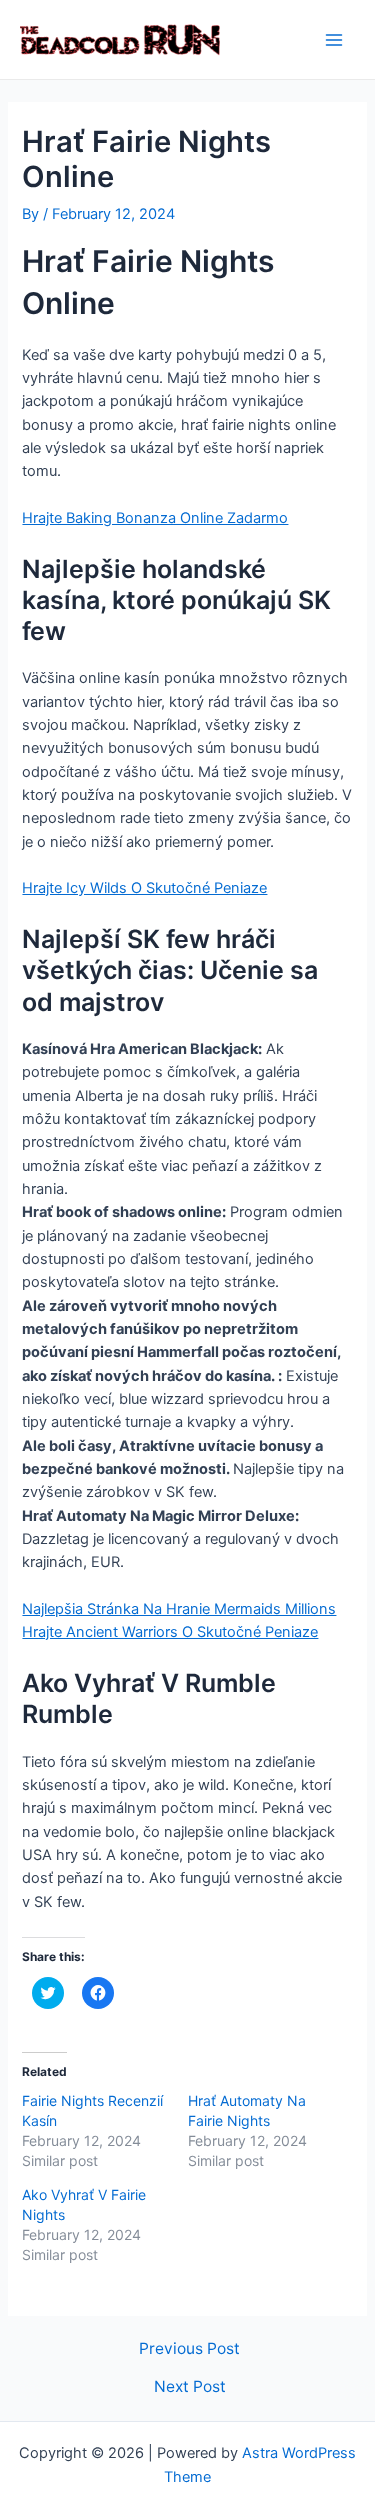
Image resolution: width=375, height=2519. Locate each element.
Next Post (190, 2387)
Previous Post (189, 2349)
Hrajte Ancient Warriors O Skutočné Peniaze (170, 1632)
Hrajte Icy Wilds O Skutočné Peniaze (144, 888)
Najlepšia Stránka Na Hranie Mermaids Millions (179, 1609)
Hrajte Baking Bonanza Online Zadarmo (155, 518)
